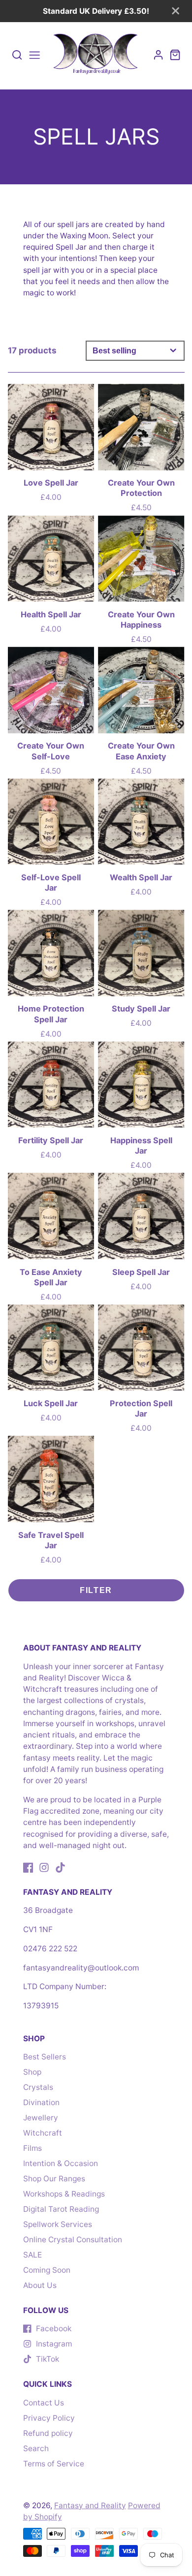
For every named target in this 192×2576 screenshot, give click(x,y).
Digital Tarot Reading (61, 2209)
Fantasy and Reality (90, 2505)
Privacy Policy (49, 2418)
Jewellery (41, 2118)
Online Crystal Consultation (73, 2240)
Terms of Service (54, 2464)
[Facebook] (28, 1867)
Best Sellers (45, 2057)
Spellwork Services (58, 2224)
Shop (32, 2072)
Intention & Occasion (61, 2163)
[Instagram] (44, 1867)
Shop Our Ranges (54, 2179)
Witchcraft (43, 2133)
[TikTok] (60, 1867)
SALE (32, 2255)
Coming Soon (47, 2270)
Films (32, 2148)
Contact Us (44, 2403)
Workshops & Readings (64, 2194)
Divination (41, 2102)
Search (36, 2448)
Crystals (38, 2087)
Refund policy (48, 2433)
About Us (40, 2285)
